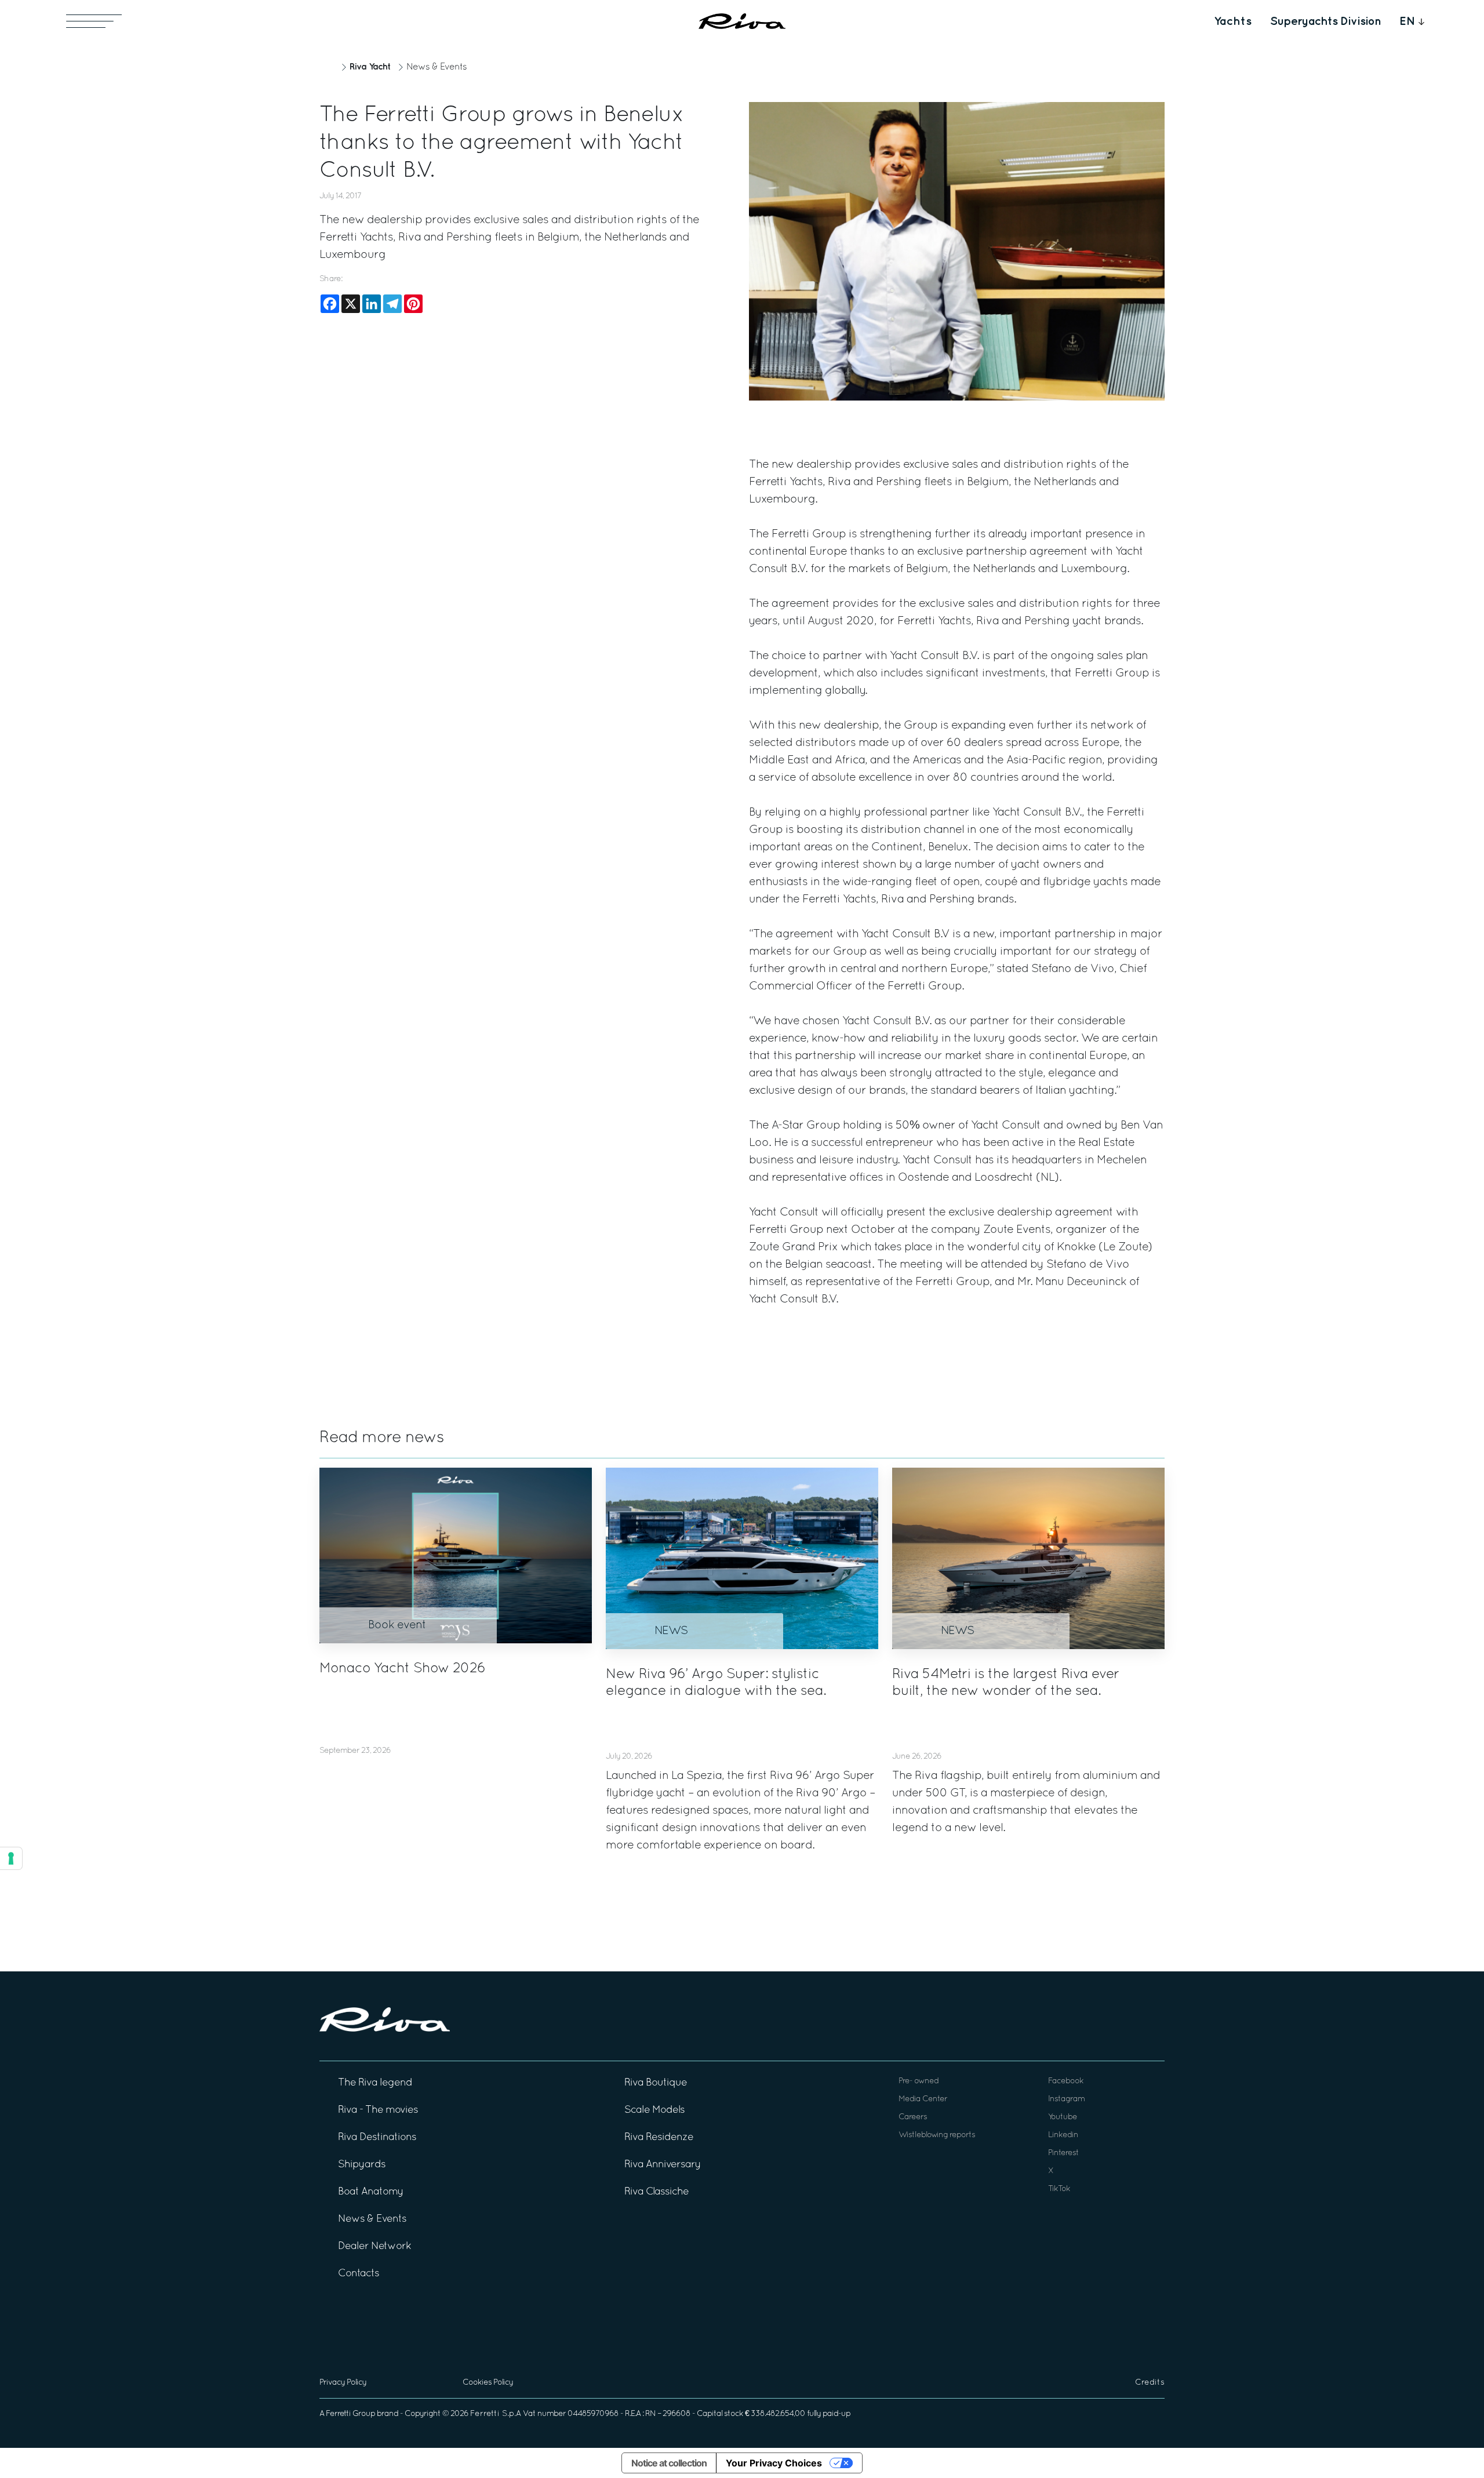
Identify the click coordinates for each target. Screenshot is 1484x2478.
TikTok (1059, 2189)
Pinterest (1063, 2153)
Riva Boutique (656, 2083)
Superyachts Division (1325, 21)
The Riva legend (375, 2083)
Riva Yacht (370, 67)
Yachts (1233, 21)
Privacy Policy (343, 2383)
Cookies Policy (488, 2383)
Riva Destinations (377, 2137)
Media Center (923, 2099)
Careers (913, 2117)
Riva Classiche (656, 2192)
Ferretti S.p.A (496, 2414)
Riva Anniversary (663, 2165)
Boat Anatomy (371, 2192)
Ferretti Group (350, 2414)
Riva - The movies (378, 2110)
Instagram (1066, 2099)
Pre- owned (919, 2081)
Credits (1150, 2383)
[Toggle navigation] (94, 21)
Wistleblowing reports (937, 2135)
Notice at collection (669, 2463)
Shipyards (362, 2165)
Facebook (1066, 2081)
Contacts (359, 2274)
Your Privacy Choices (774, 2463)
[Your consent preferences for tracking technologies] (11, 1858)
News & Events (437, 67)
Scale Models (654, 2110)
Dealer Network (374, 2246)
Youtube (1063, 2117)
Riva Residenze (659, 2137)
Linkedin (1063, 2135)
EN (1407, 21)
